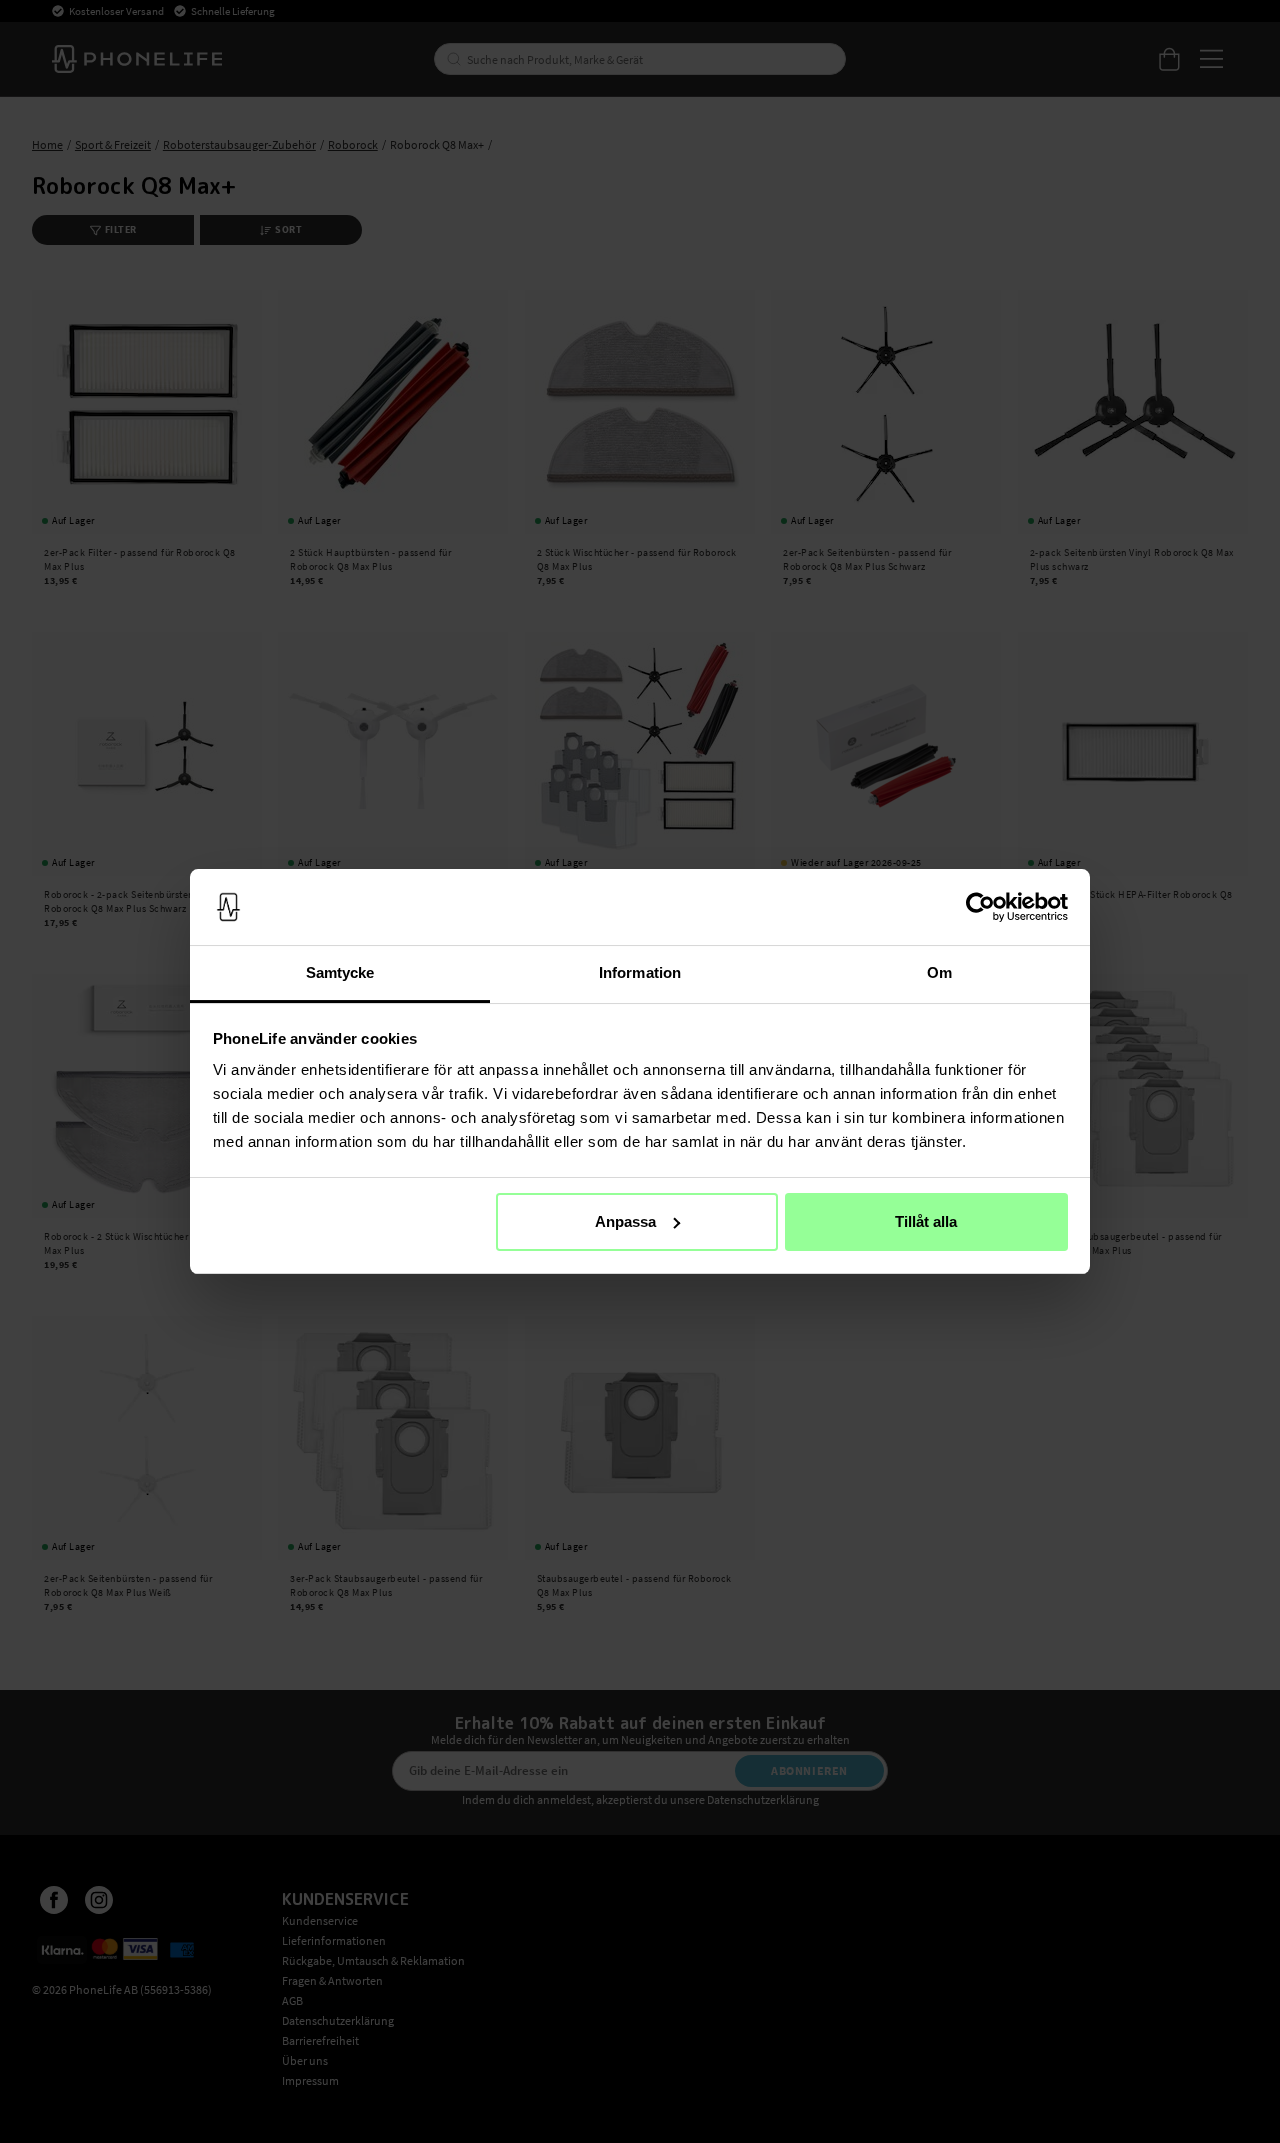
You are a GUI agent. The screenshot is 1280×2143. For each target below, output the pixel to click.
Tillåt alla (926, 1221)
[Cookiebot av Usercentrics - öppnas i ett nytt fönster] (980, 907)
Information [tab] (640, 972)
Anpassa (625, 1221)
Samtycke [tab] (340, 972)
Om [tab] (939, 972)
